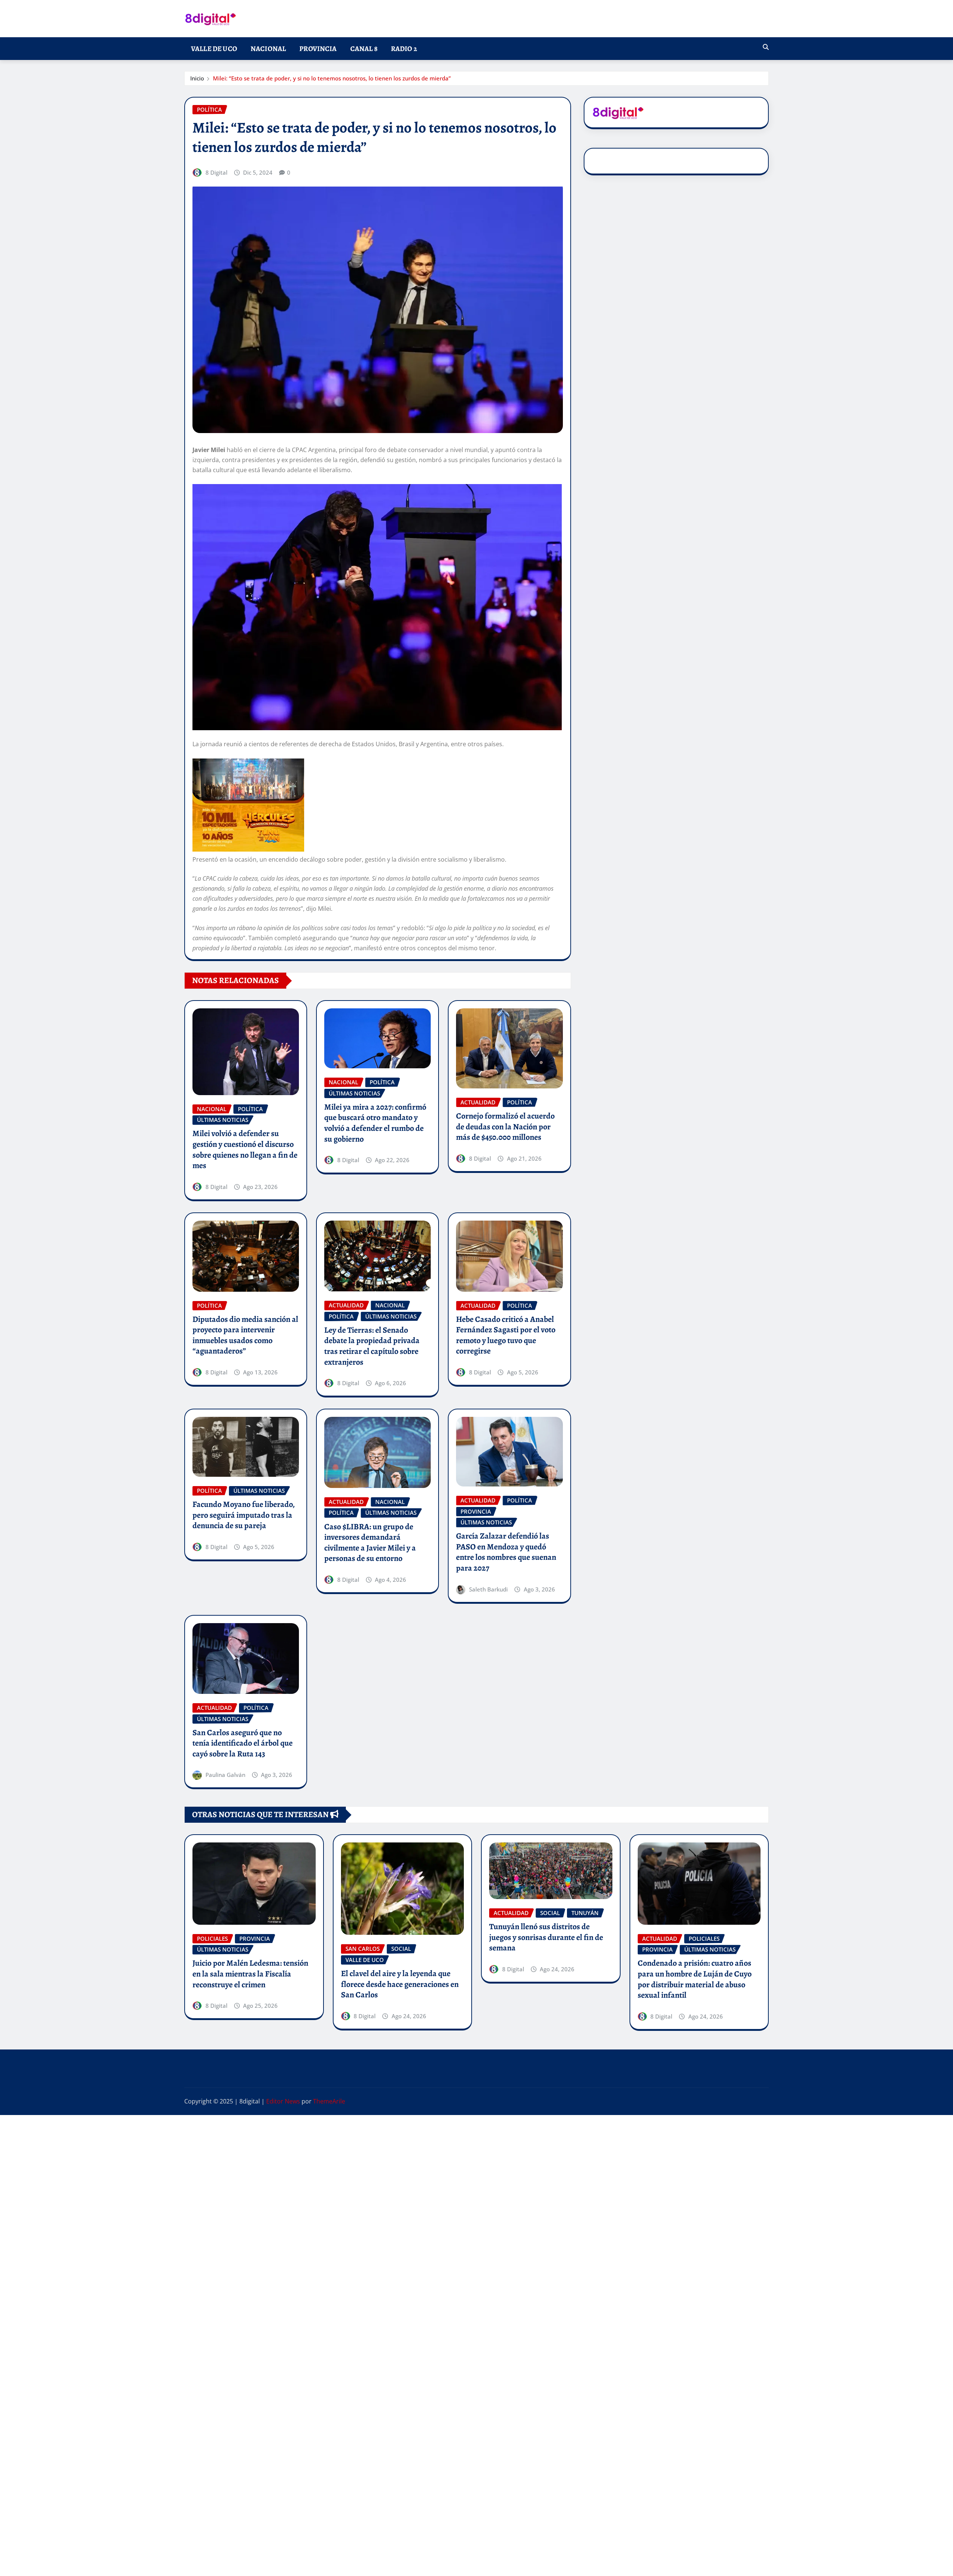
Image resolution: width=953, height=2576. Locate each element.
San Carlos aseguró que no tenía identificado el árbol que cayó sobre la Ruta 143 (243, 1743)
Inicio (197, 78)
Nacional (268, 49)
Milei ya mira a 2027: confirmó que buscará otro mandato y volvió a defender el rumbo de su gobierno (375, 1123)
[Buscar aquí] (766, 47)
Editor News (283, 2101)
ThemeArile (329, 2101)
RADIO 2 (404, 49)
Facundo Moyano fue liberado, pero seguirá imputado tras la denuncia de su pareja (244, 1515)
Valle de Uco (214, 49)
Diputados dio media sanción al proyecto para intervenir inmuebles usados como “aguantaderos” (245, 1335)
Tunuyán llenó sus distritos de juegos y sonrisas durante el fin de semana (546, 1937)
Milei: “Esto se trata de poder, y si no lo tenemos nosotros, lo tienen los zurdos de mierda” (332, 78)
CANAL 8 (364, 49)
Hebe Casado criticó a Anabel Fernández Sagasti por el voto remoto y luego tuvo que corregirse (506, 1335)
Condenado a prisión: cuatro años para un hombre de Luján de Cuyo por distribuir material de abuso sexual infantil (695, 1979)
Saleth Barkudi (488, 1589)
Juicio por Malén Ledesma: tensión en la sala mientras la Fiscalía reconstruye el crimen (250, 1974)
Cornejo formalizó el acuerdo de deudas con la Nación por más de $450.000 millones (505, 1127)
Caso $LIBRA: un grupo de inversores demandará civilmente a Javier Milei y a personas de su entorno (370, 1543)
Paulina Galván (225, 1775)
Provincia (318, 49)
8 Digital (216, 172)
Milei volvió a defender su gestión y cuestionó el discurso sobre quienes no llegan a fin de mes (245, 1149)
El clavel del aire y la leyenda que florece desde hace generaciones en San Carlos (400, 1984)
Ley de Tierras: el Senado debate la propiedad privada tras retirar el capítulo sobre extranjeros (372, 1346)
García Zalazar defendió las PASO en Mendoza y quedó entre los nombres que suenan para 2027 (506, 1552)
